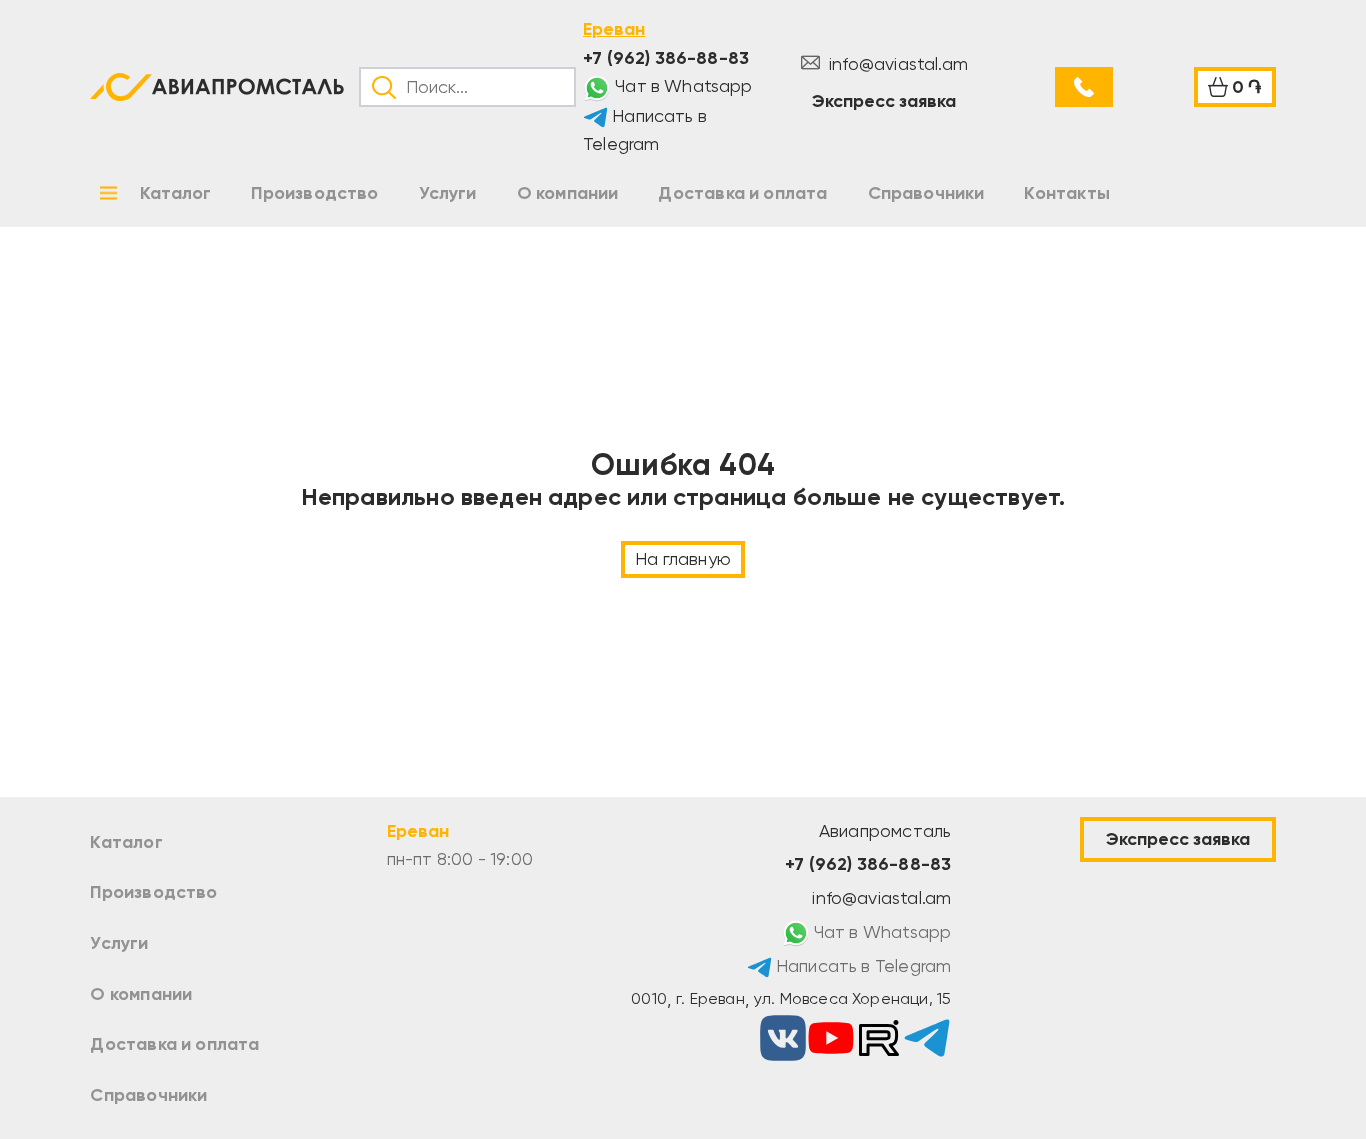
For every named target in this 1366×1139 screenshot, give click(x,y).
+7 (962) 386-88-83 (666, 58)
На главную (683, 559)
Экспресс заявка (884, 101)
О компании (141, 994)
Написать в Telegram (645, 130)
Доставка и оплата (174, 1044)
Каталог (126, 842)
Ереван (614, 29)
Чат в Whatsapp (682, 86)
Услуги (119, 943)
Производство (153, 892)
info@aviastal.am (896, 64)
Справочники (148, 1095)
